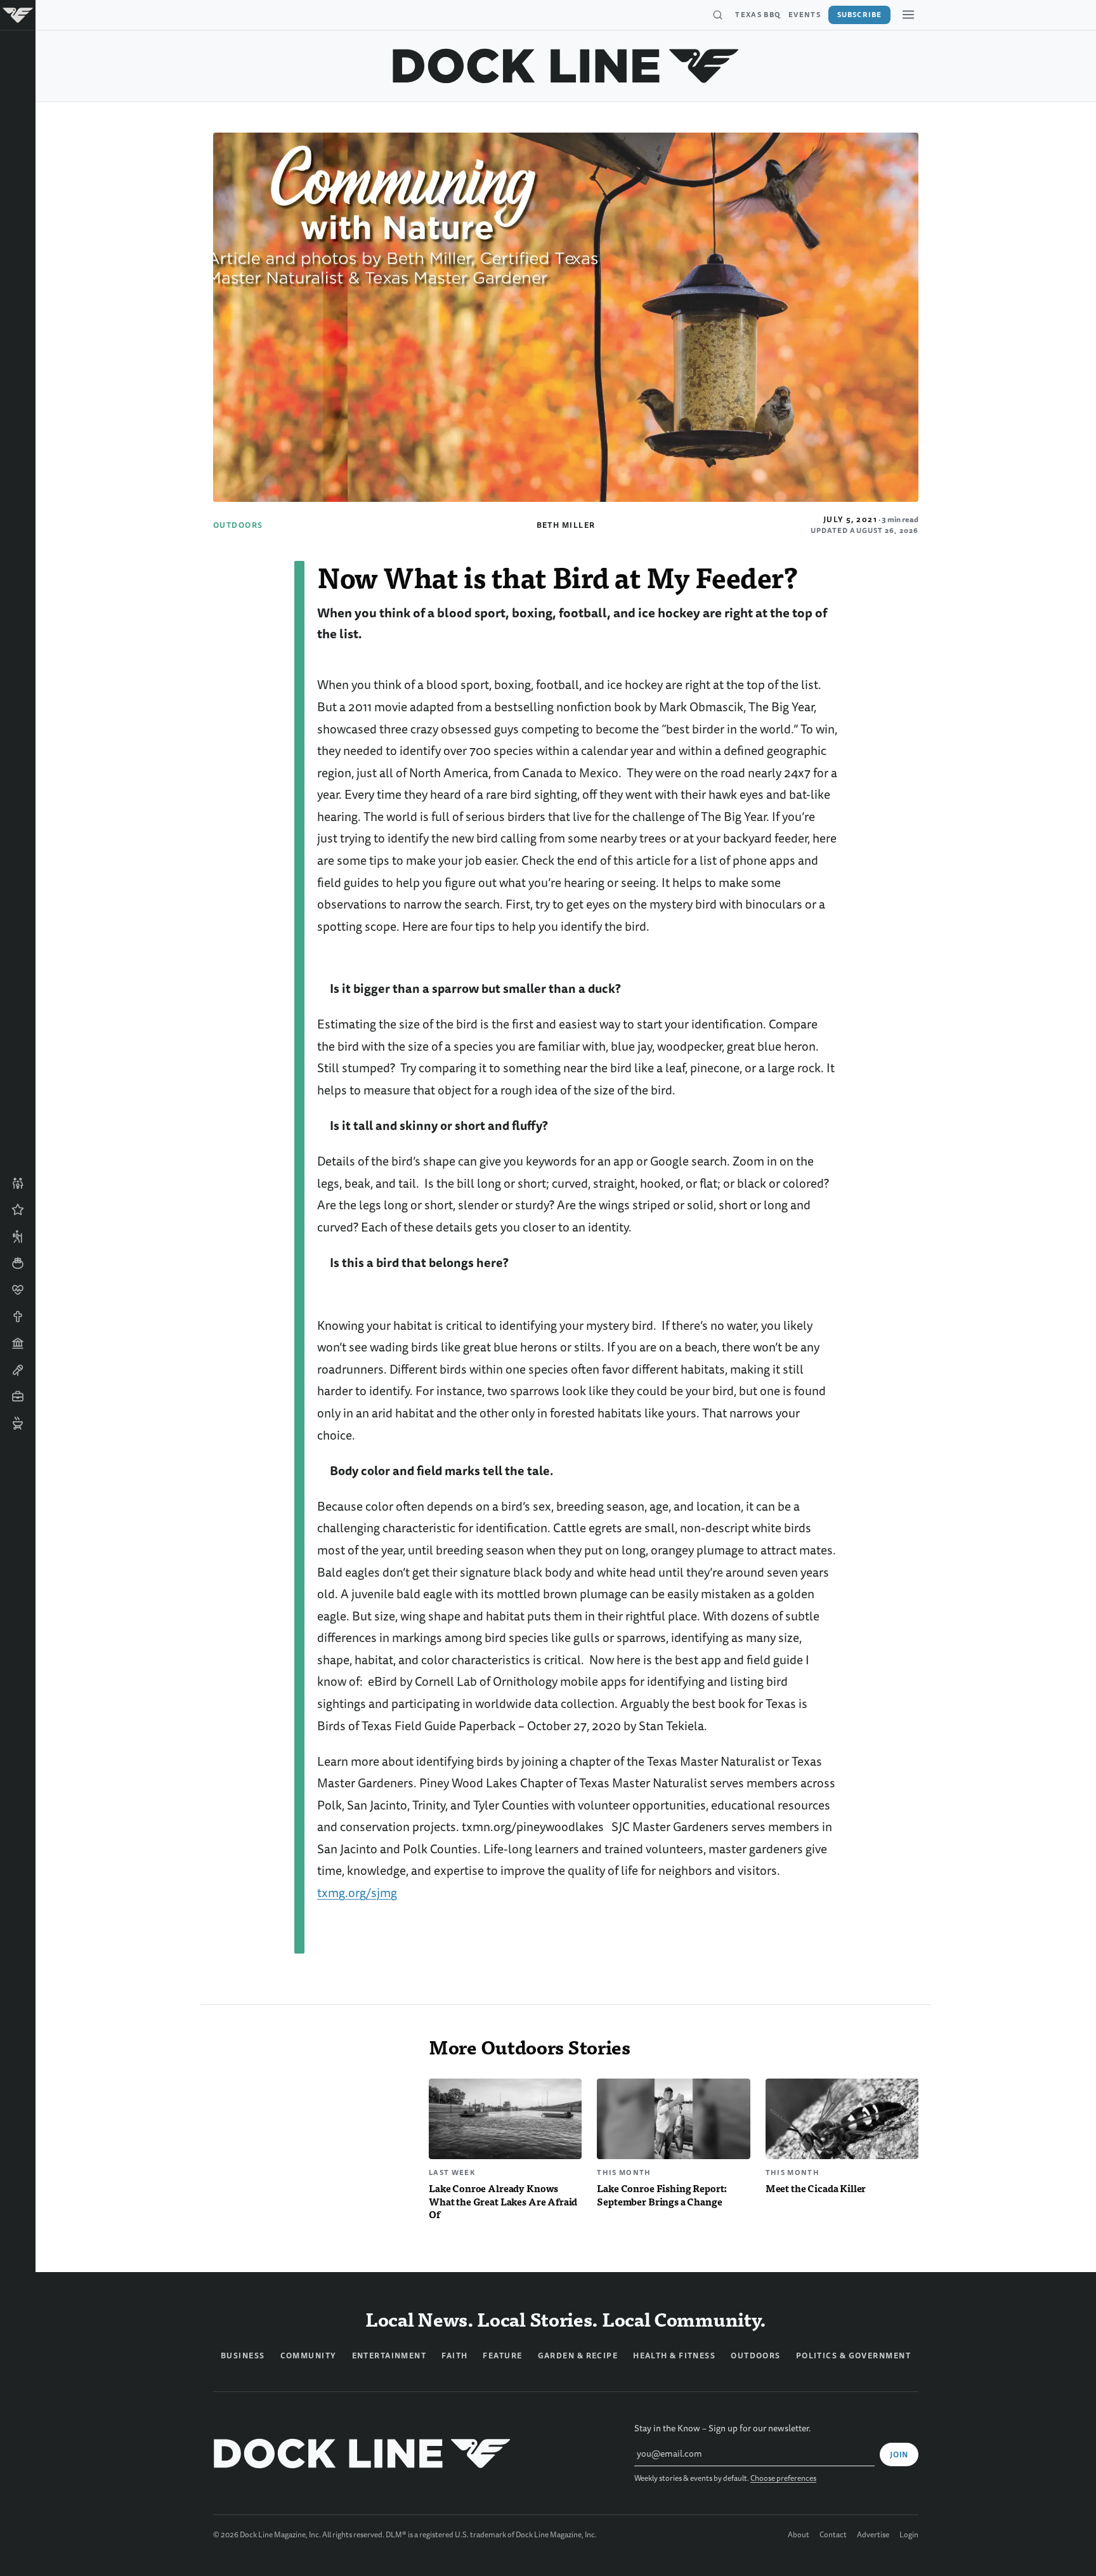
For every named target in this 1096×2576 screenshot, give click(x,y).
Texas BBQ (758, 15)
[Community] (18, 1183)
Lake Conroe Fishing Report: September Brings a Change (662, 2195)
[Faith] (18, 1317)
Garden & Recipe (578, 2356)
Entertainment (389, 2356)
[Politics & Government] (18, 1343)
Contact (833, 2535)
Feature (502, 2356)
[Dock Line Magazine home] (566, 66)
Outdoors (238, 525)
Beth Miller (566, 525)
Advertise (873, 2535)
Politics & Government (853, 2356)
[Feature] (18, 1210)
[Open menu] (908, 15)
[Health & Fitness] (18, 1290)
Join (899, 2455)
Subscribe (859, 15)
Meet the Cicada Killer (816, 2188)
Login (909, 2535)
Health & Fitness (674, 2356)
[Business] (18, 1396)
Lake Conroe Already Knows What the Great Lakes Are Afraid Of (503, 2201)
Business (243, 2356)
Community (309, 2356)
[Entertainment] (18, 1370)
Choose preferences (783, 2479)
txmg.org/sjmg (357, 1893)
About (799, 2535)
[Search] (717, 15)
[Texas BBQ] (18, 1423)
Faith (454, 2356)
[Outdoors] (18, 1237)
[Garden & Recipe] (18, 1263)
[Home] (18, 15)
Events (805, 15)
